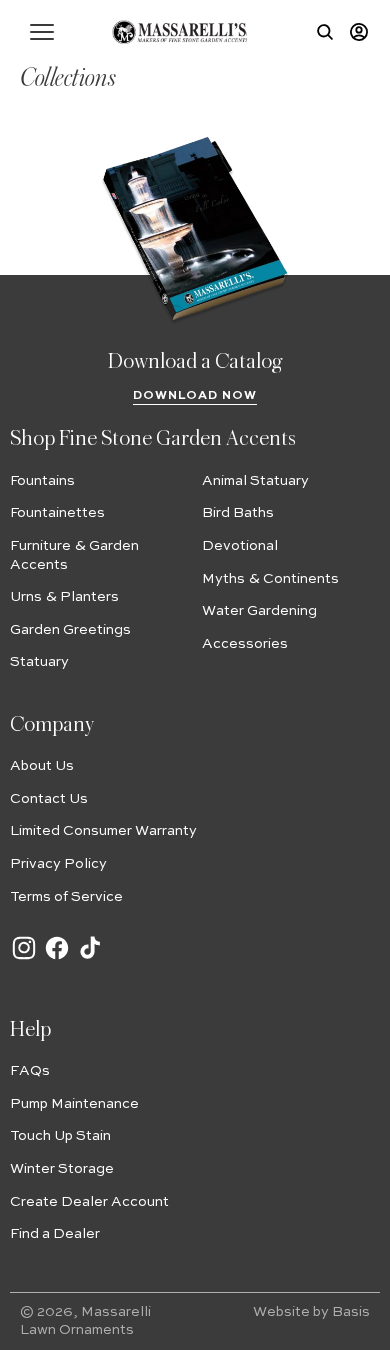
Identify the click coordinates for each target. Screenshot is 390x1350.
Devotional (240, 546)
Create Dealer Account (89, 1202)
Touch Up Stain (60, 1136)
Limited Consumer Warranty (103, 831)
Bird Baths (238, 513)
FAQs (30, 1071)
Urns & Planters (64, 597)
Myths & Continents (270, 579)
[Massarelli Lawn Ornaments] (179, 32)
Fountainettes (57, 513)
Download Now (195, 396)
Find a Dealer (55, 1234)
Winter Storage (62, 1169)
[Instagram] (24, 958)
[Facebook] (57, 958)
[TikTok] (90, 958)
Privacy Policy (58, 864)
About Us (42, 766)
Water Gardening (259, 611)
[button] (42, 32)
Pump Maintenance (74, 1104)
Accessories (245, 644)
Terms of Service (66, 897)
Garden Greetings (70, 630)
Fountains (42, 481)
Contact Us (49, 799)
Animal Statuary (255, 481)
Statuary (39, 662)
